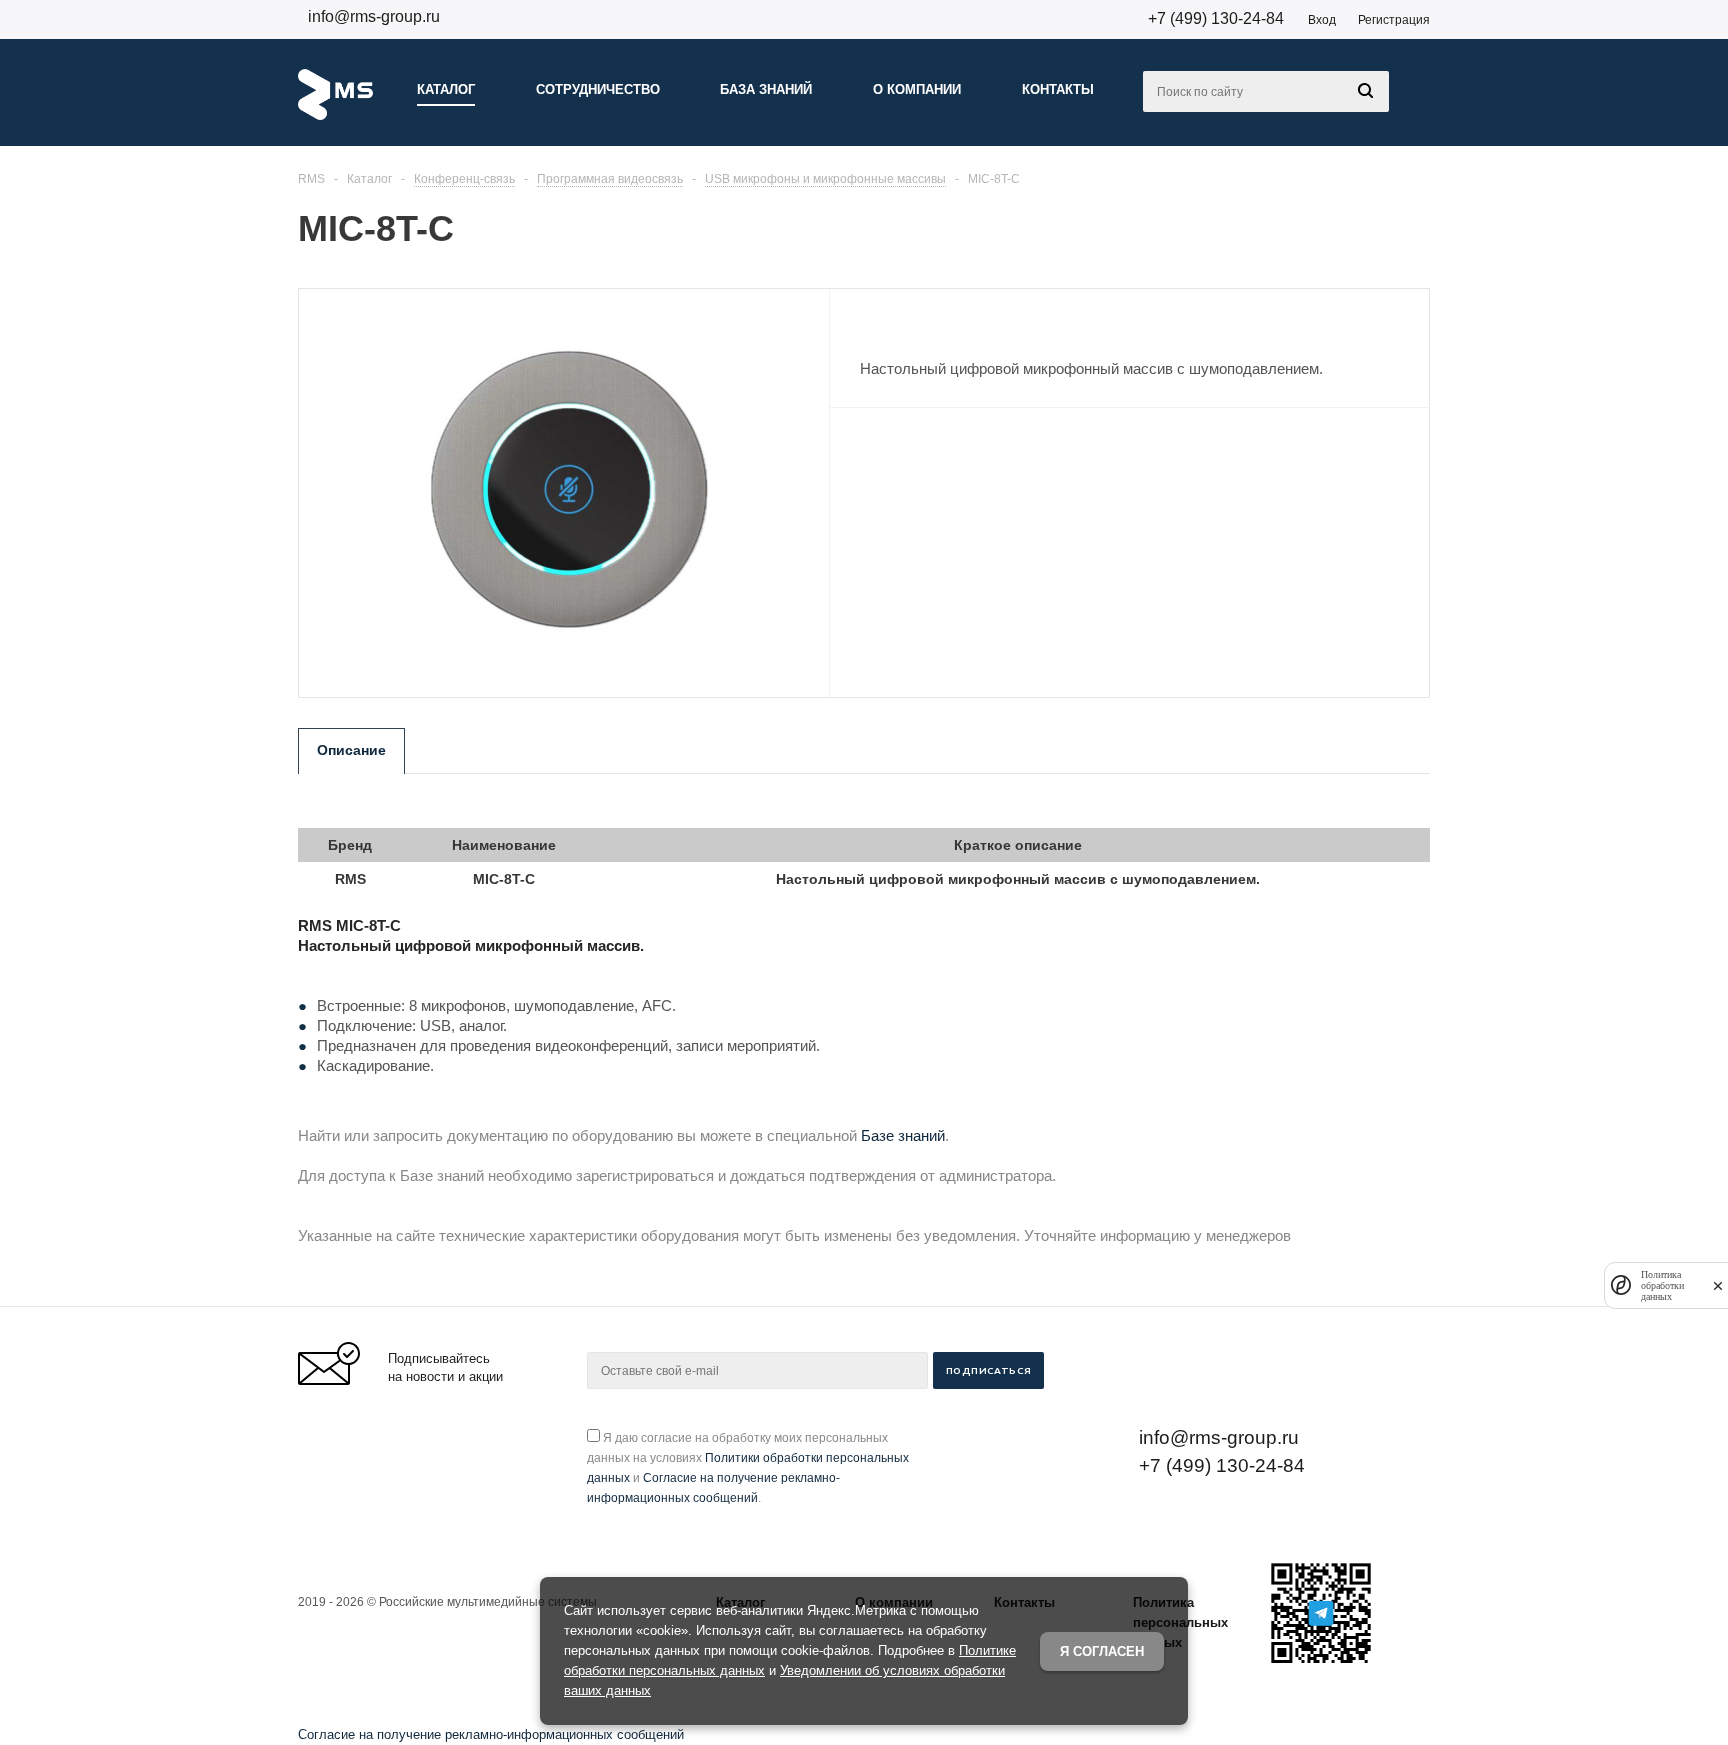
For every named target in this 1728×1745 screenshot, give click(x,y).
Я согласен (1102, 1651)
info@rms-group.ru (374, 16)
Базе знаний (903, 1135)
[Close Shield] (1718, 1285)
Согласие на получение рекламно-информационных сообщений (491, 1734)
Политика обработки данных (1662, 1285)
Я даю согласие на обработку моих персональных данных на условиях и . (748, 1468)
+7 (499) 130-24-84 (1216, 18)
